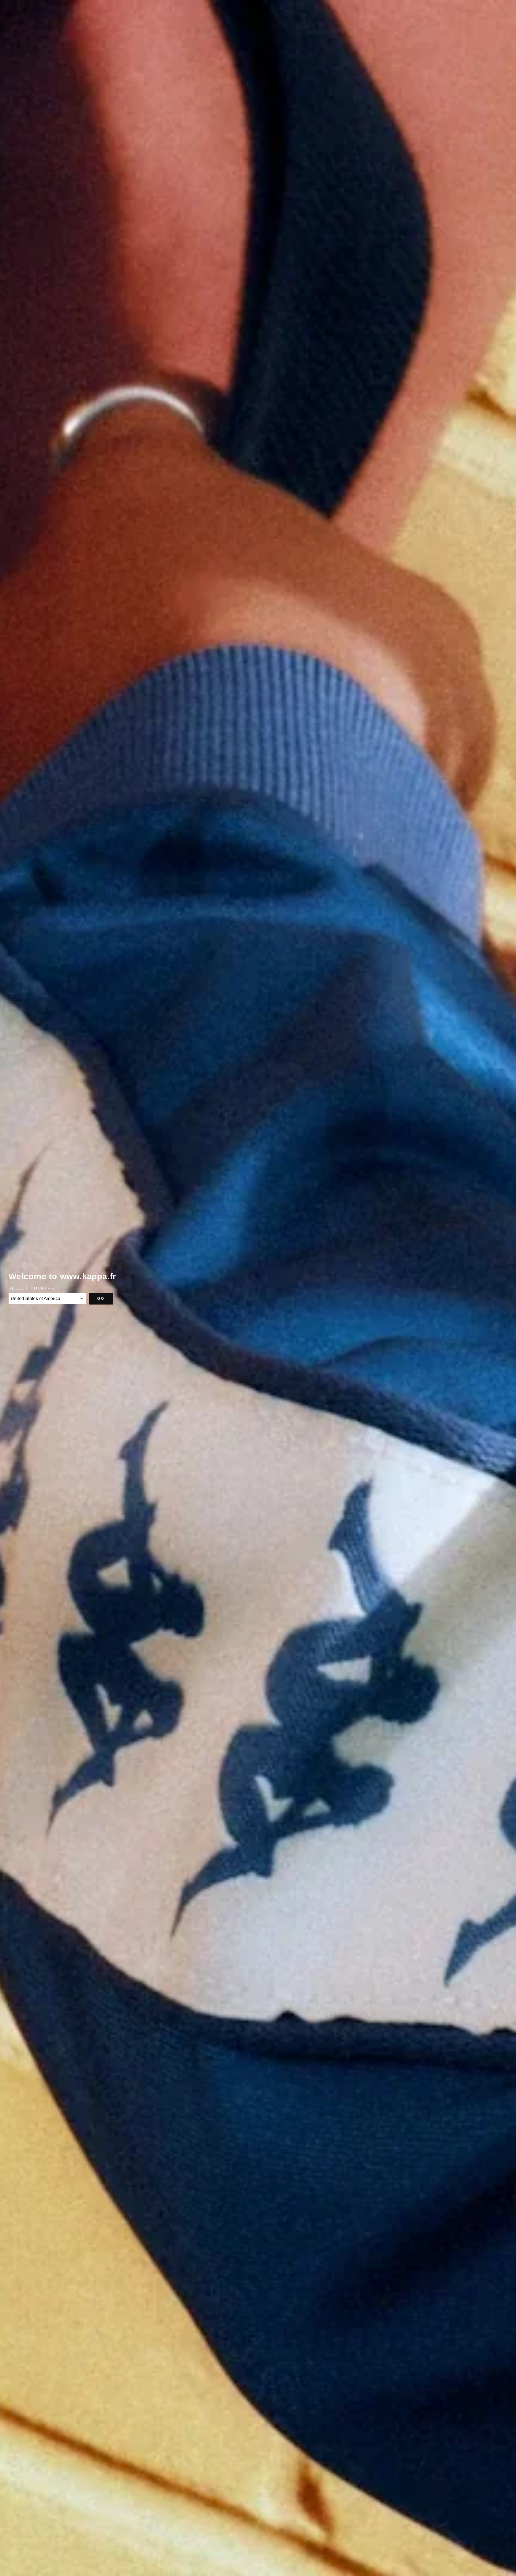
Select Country (32, 1288)
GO (101, 1298)
